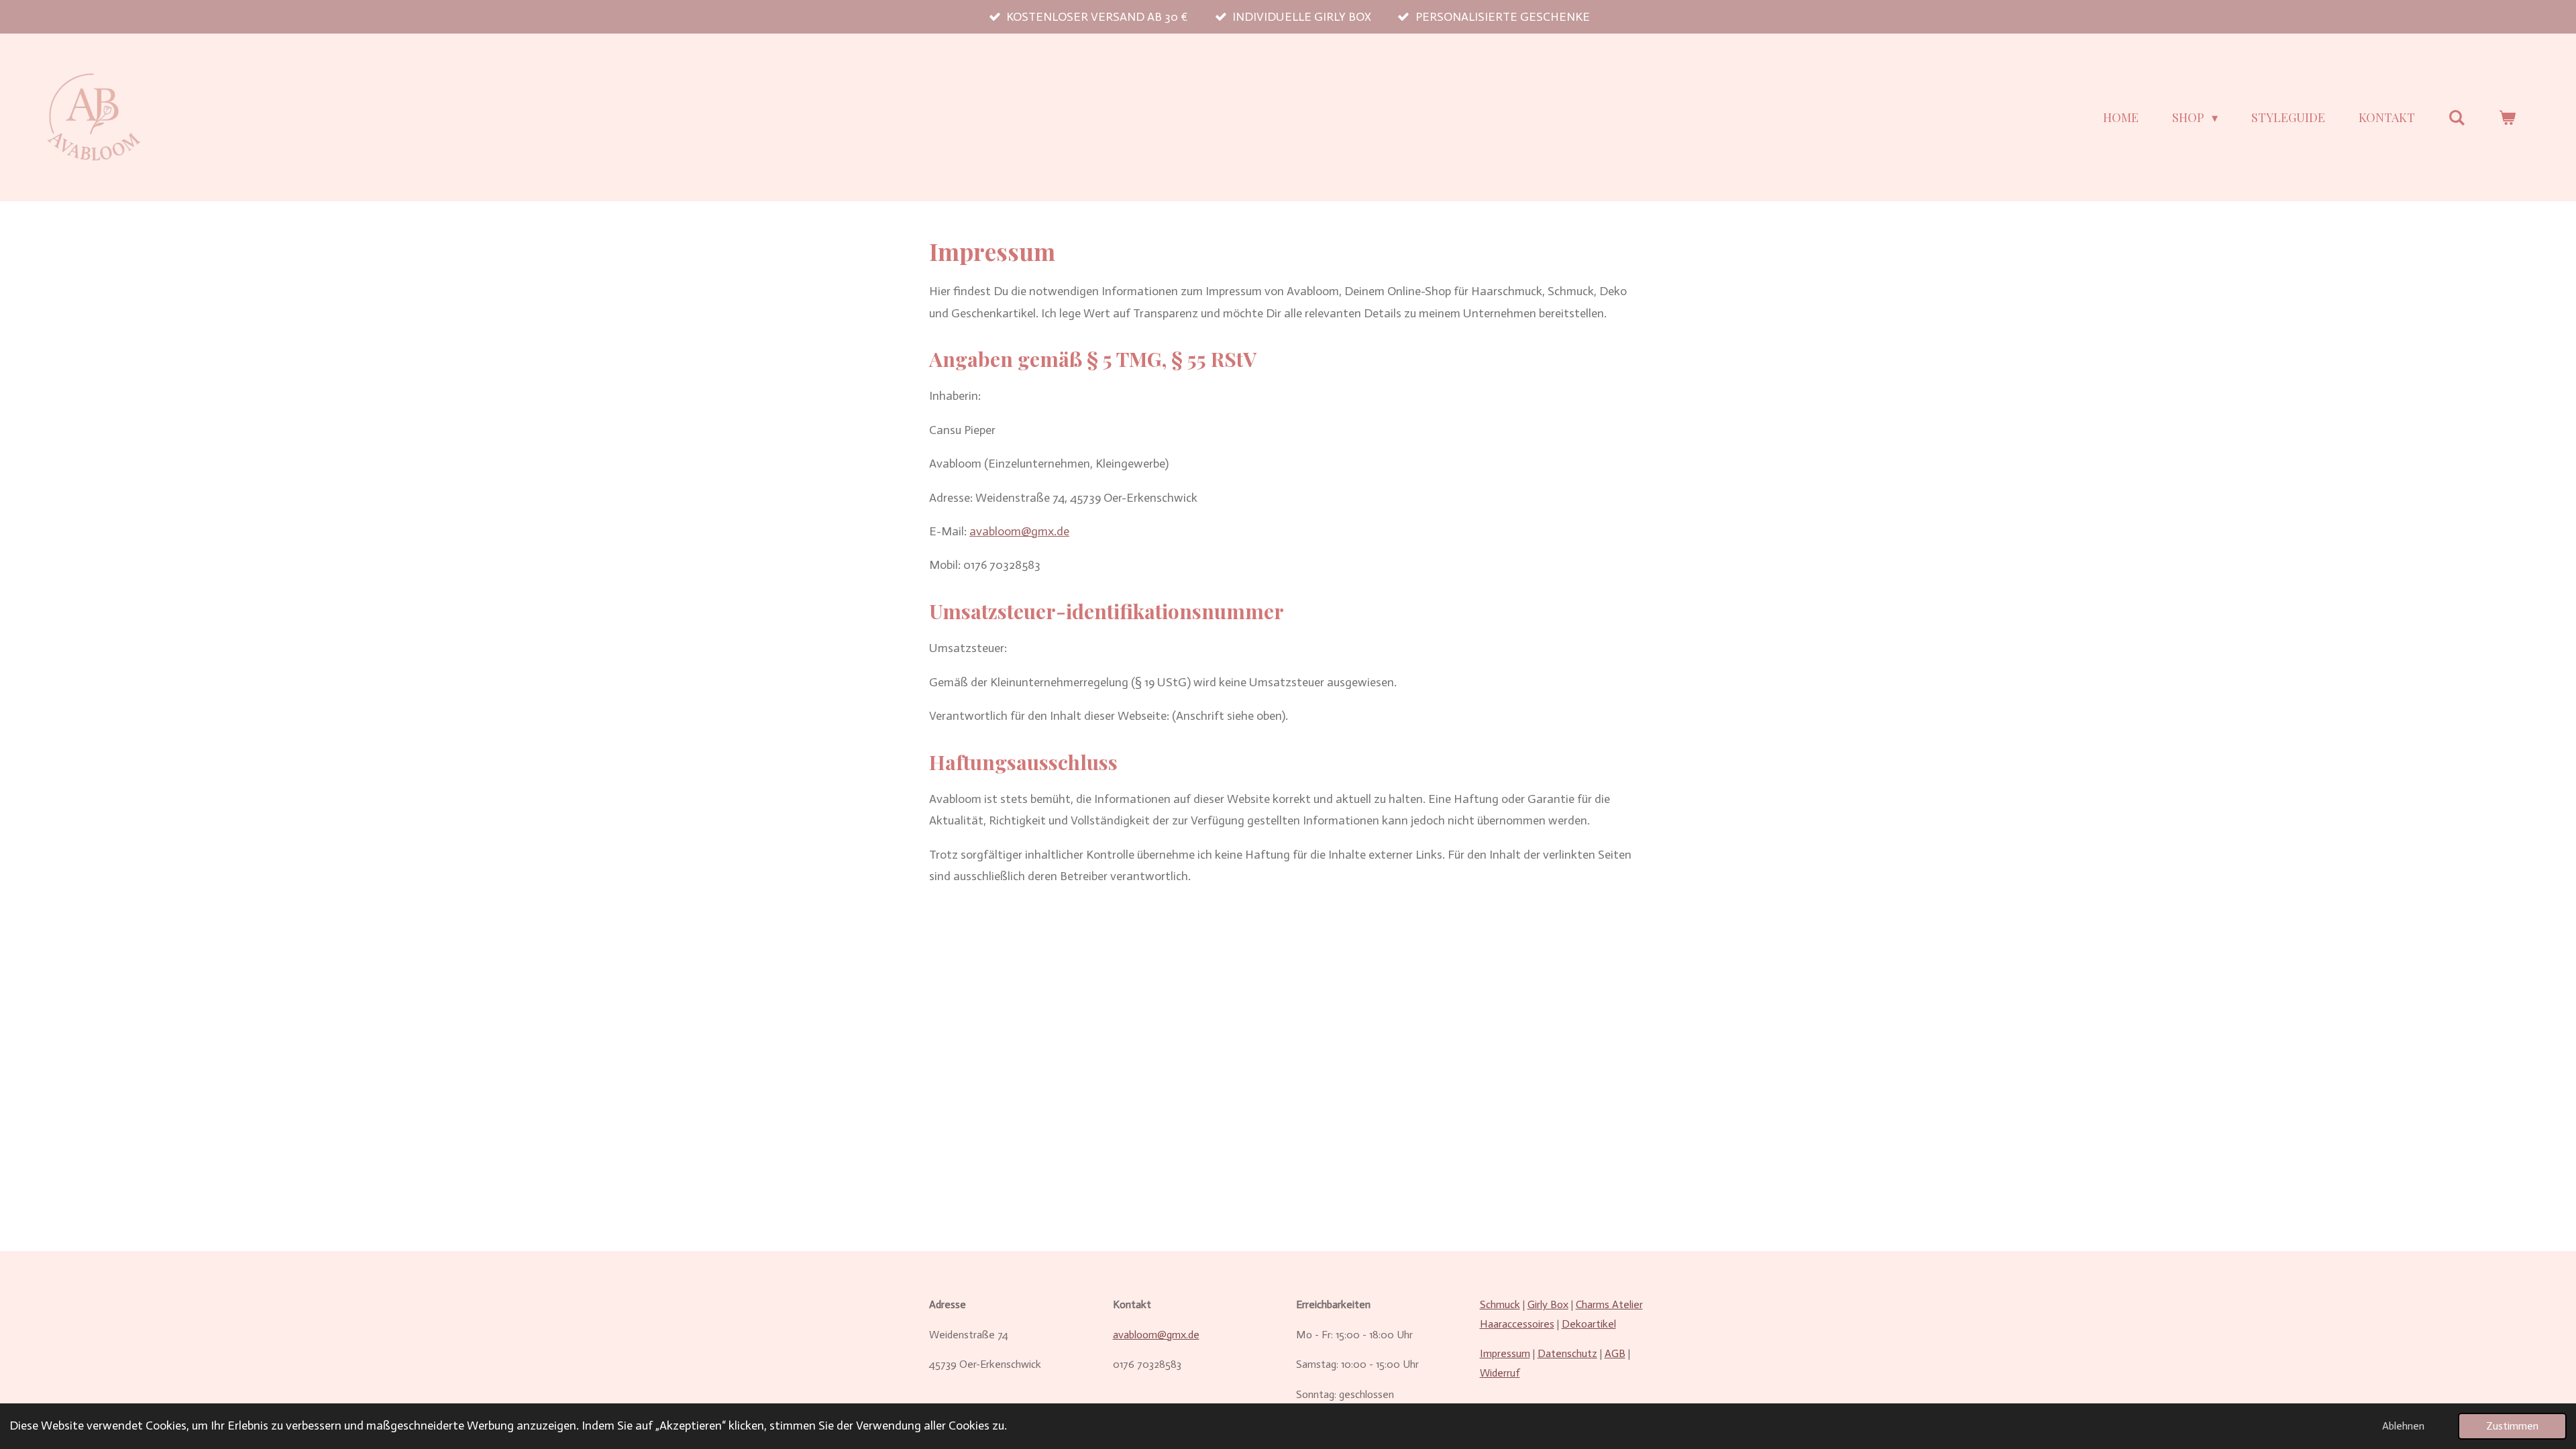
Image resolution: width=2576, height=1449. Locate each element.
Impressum (1505, 1353)
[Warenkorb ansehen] (2507, 118)
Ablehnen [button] (2403, 1426)
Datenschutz (1567, 1353)
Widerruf (1500, 1373)
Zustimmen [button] (2512, 1426)
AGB (1615, 1353)
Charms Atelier (1609, 1304)
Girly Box (1548, 1304)
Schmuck (1500, 1304)
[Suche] (2457, 118)
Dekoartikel (1589, 1324)
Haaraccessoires (1517, 1324)
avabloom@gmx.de (1019, 531)
